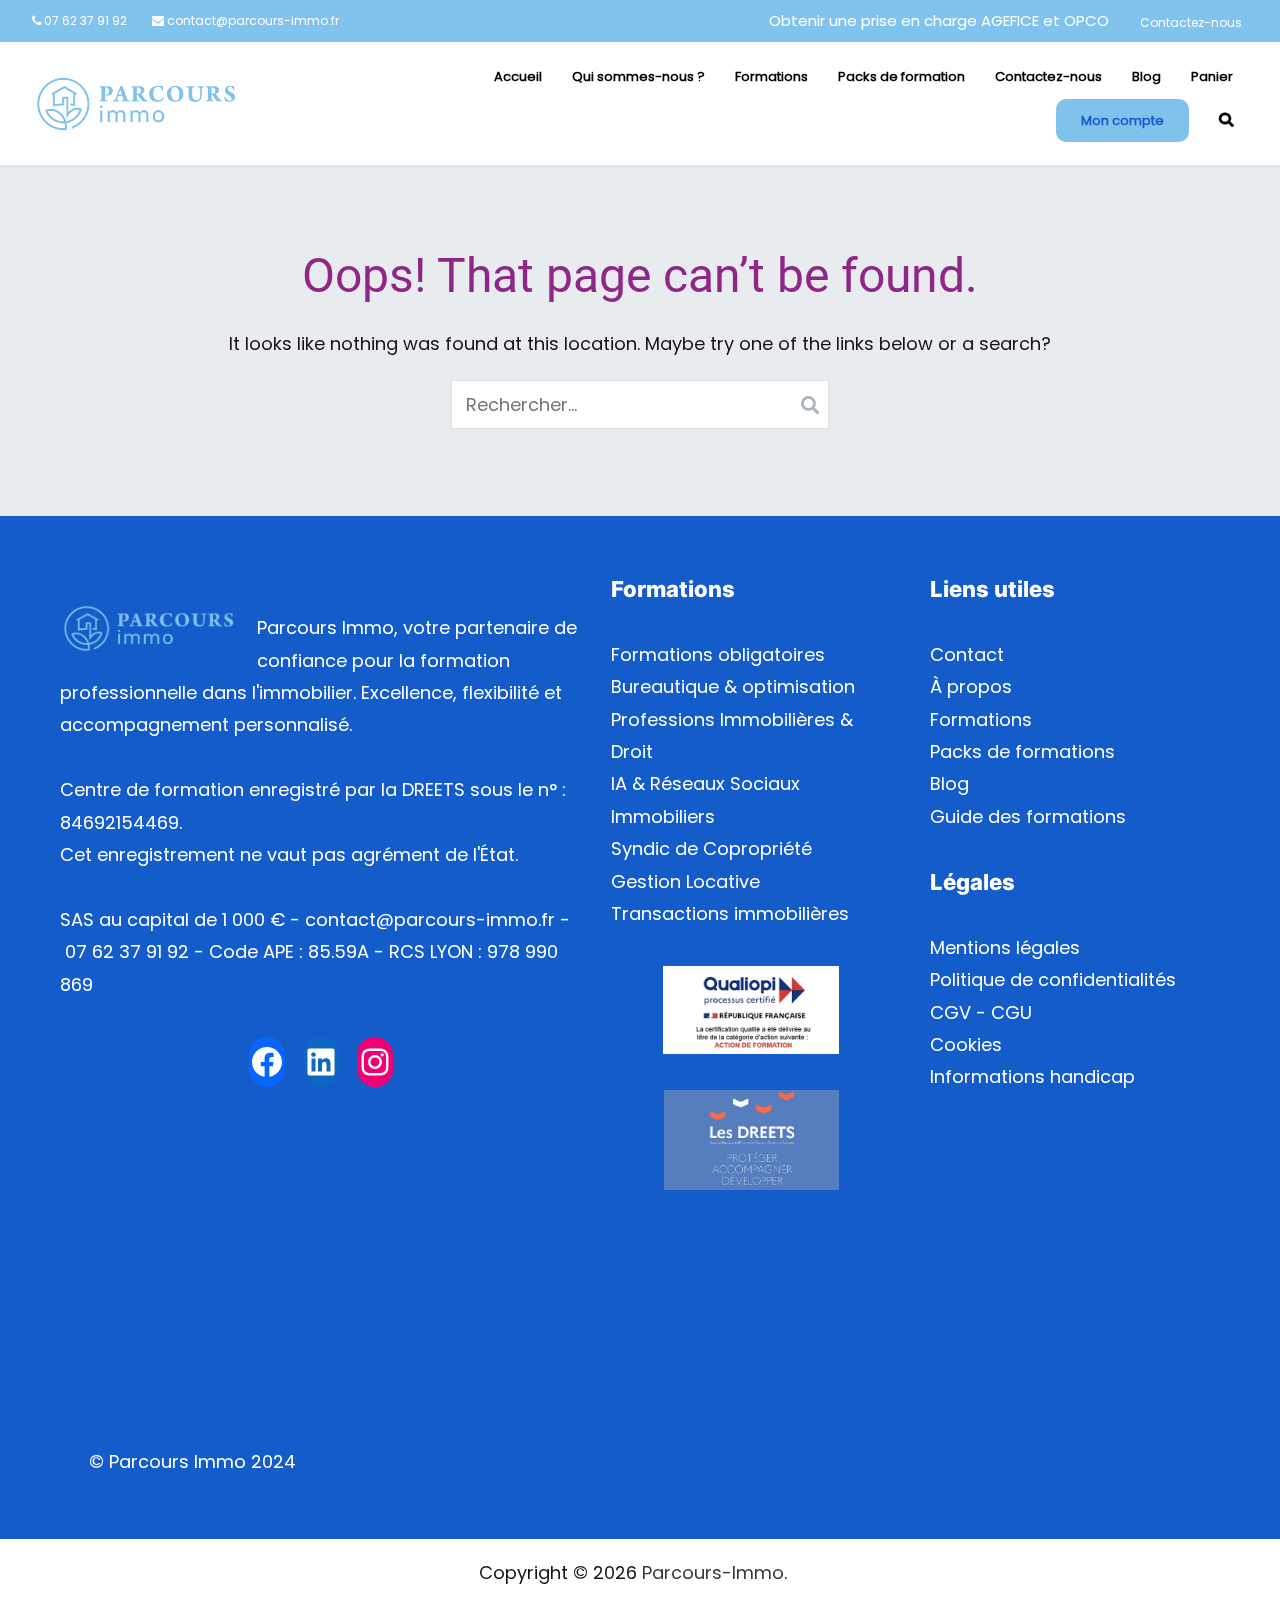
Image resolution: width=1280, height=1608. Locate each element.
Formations (771, 76)
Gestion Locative (685, 881)
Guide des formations (1028, 816)
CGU (1011, 1012)
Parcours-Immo (713, 1572)
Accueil (518, 76)
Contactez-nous (1191, 22)
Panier (1212, 76)
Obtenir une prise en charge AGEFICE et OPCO (939, 20)
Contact (967, 654)
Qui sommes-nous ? (638, 76)
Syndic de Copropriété (711, 848)
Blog (1146, 76)
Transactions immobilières (730, 913)
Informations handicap (1032, 1076)
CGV (950, 1012)
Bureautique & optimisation (733, 686)
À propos (971, 686)
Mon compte (1122, 120)
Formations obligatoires (718, 654)
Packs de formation (901, 76)
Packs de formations (1022, 751)
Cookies (966, 1044)
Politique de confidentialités (1053, 979)
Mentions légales (1005, 947)
